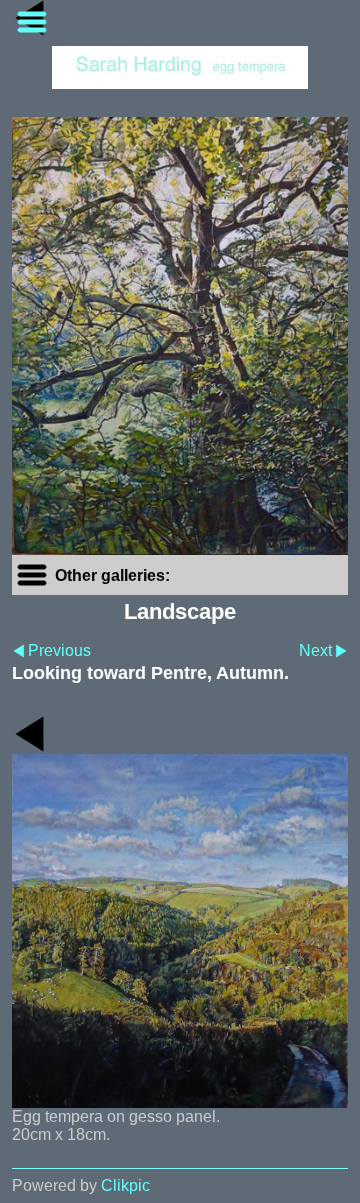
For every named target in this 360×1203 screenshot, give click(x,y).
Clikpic (125, 1185)
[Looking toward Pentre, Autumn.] (180, 931)
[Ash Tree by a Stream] (180, 336)
